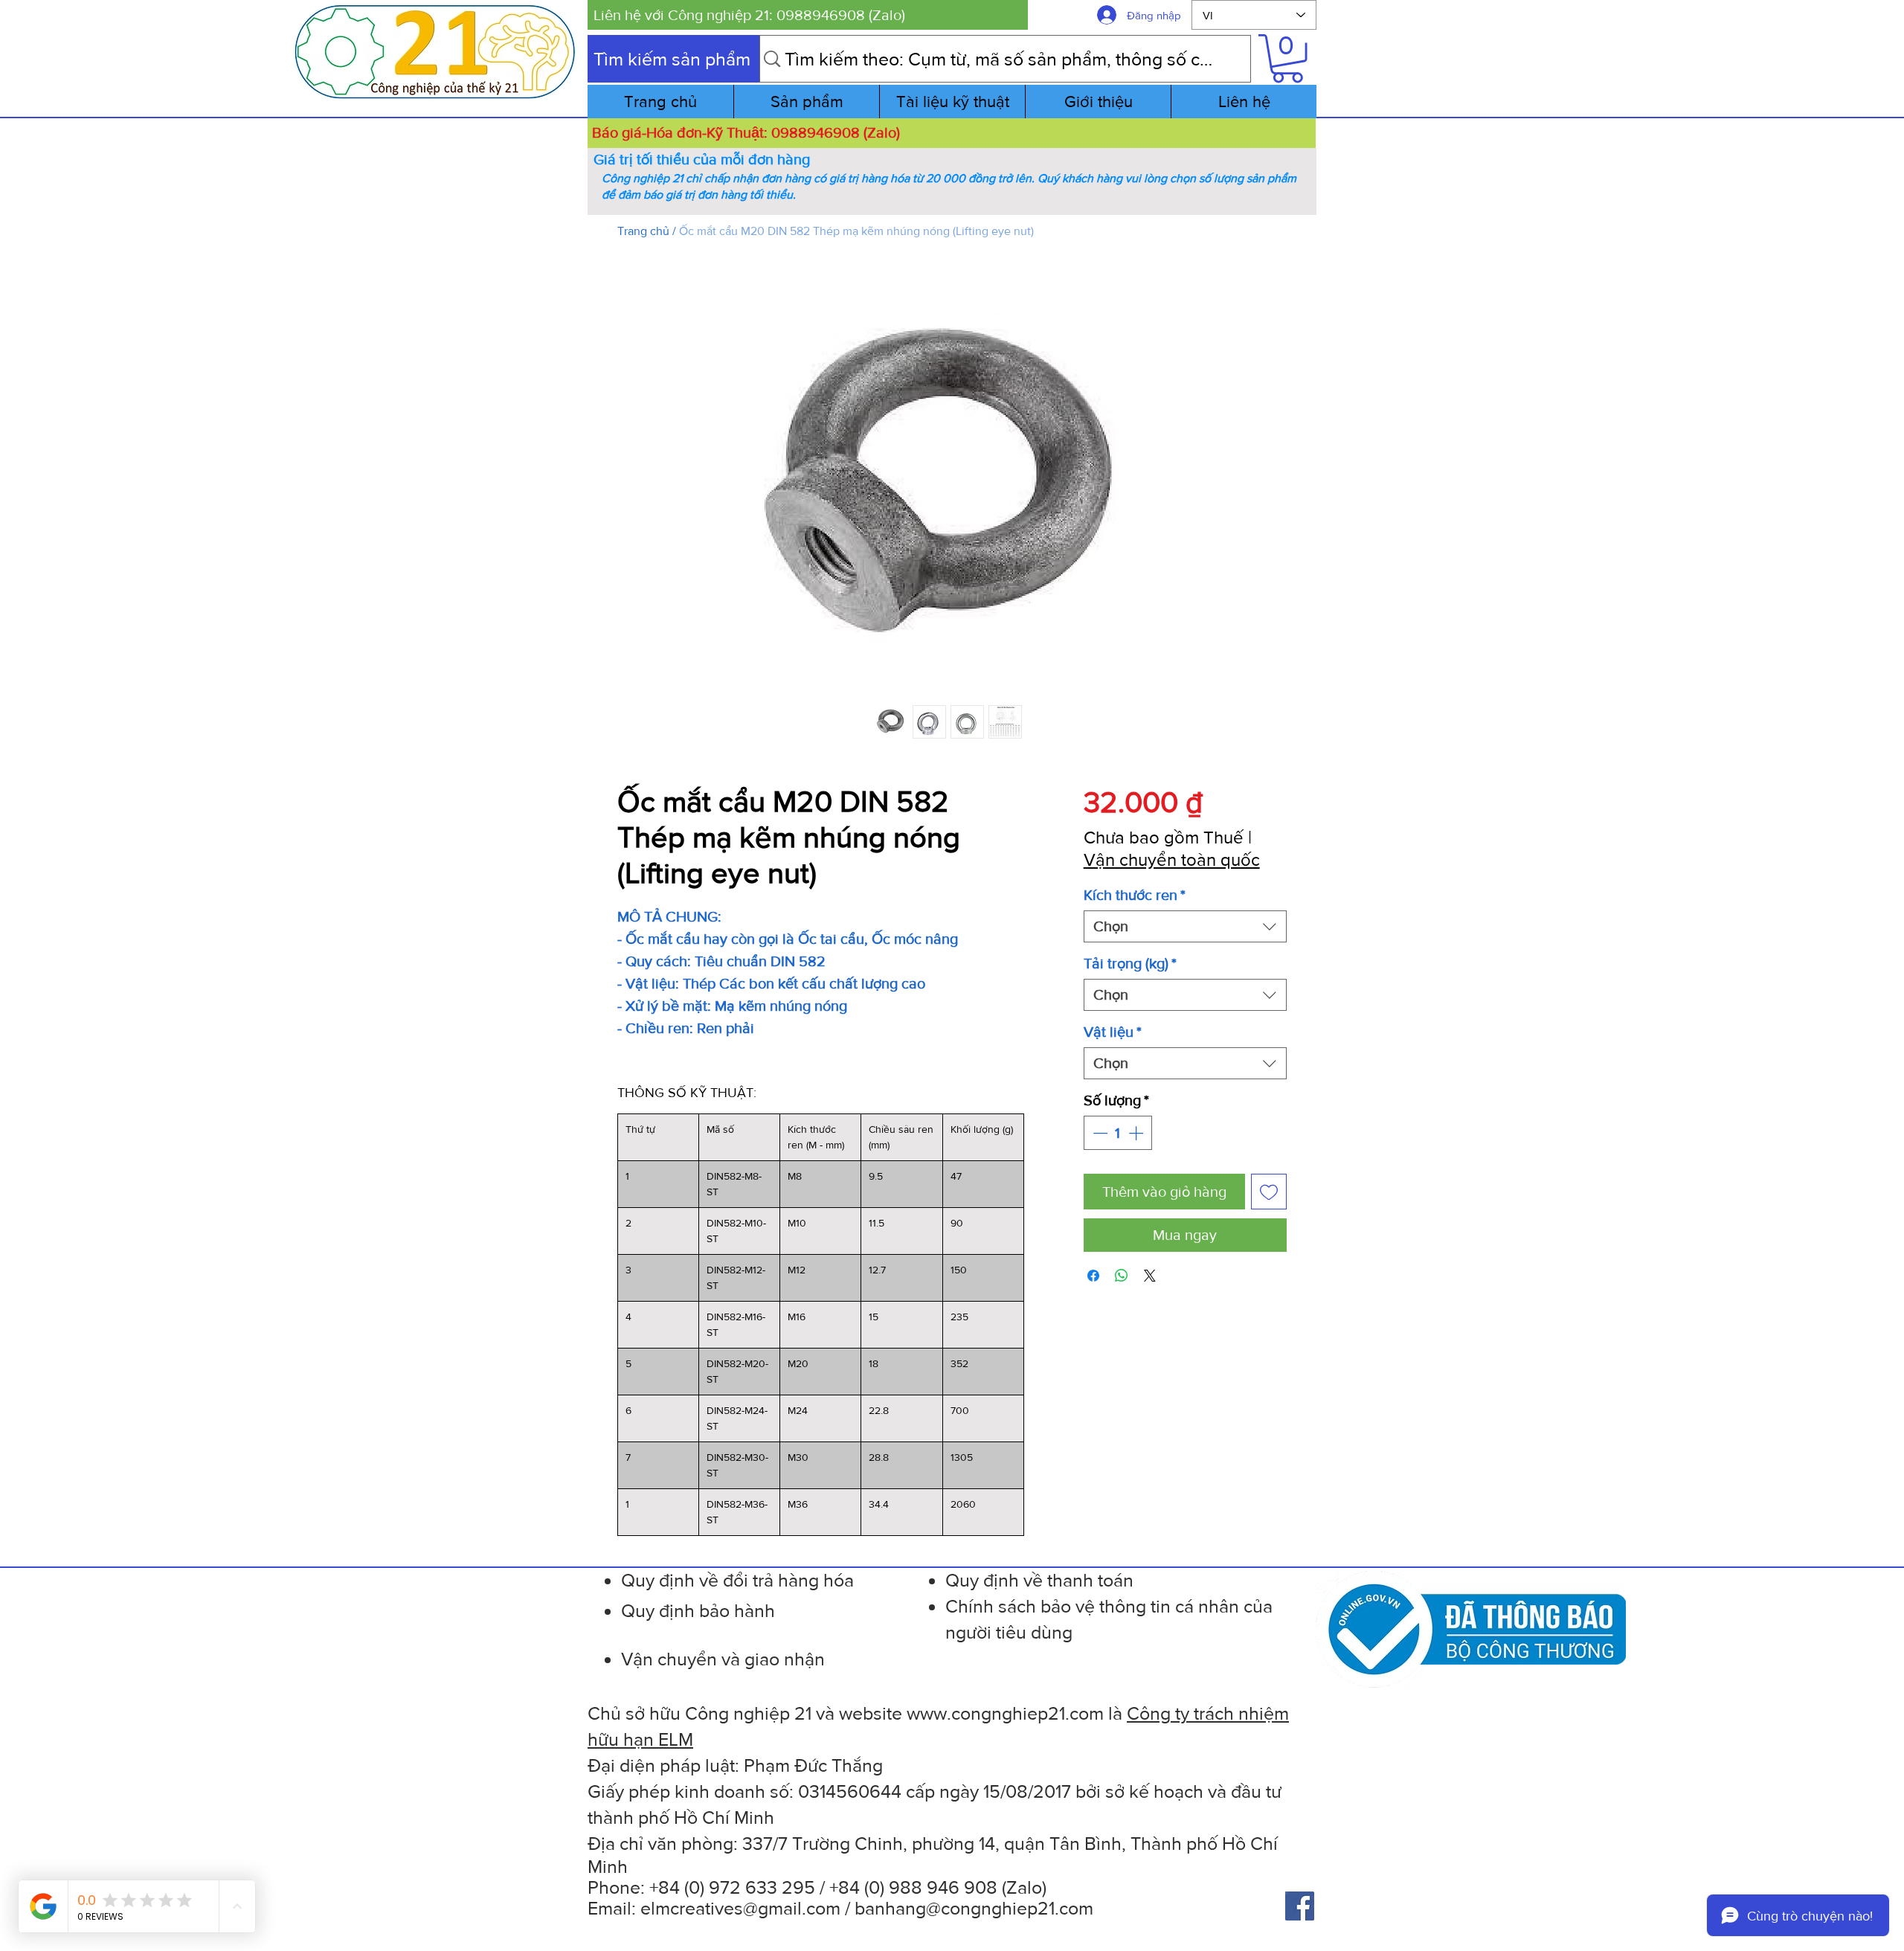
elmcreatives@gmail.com (740, 1908)
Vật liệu (1113, 1032)
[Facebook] (1300, 1906)
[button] (808, 15)
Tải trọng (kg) (1130, 963)
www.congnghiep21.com (1005, 1713)
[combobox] (1185, 926)
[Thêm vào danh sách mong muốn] (1269, 1192)
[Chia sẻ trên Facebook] (1093, 1276)
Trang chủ (643, 231)
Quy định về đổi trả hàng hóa (737, 1580)
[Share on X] (1150, 1276)
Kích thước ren (1135, 895)
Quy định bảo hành (698, 1610)
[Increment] (1137, 1133)
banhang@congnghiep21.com (974, 1908)
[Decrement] (1099, 1133)
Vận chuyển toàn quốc (1172, 859)
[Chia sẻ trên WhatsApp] (1122, 1276)
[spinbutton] (1118, 1133)
